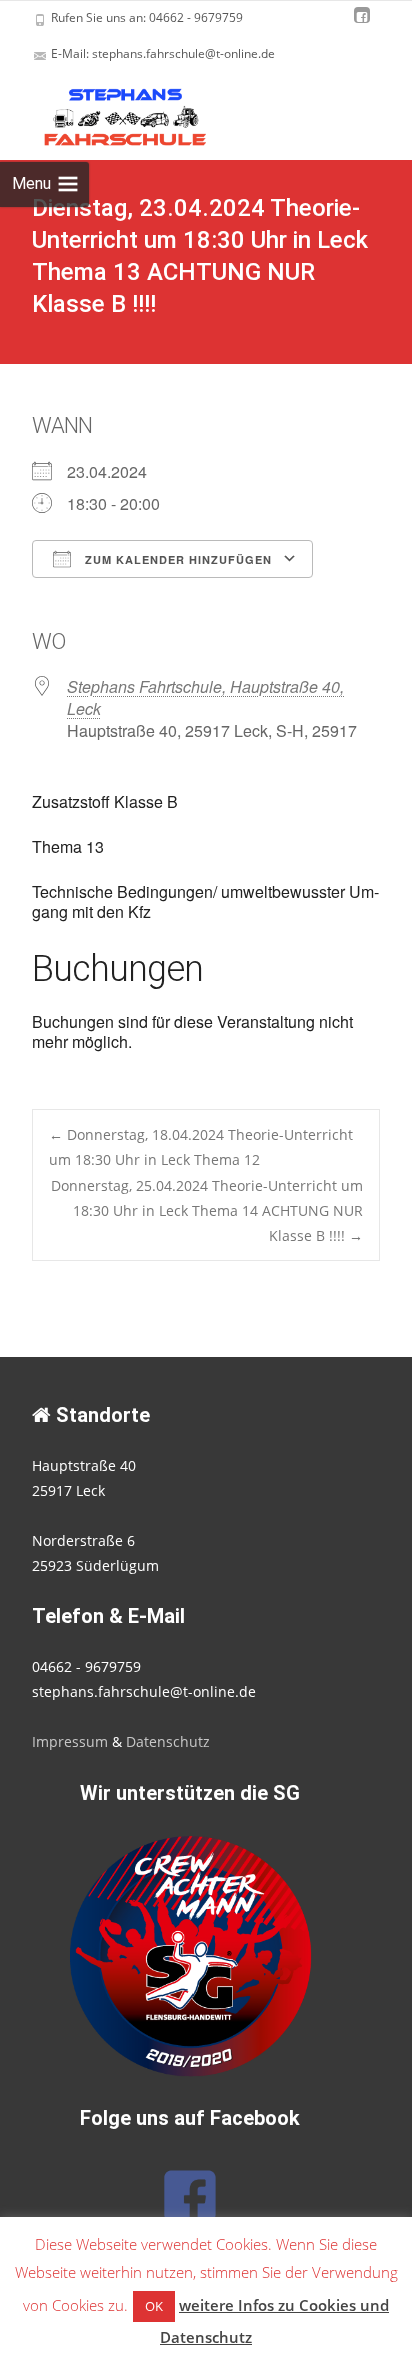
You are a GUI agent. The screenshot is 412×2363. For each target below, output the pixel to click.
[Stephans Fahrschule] (108, 112)
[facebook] (362, 24)
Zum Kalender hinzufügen (176, 559)
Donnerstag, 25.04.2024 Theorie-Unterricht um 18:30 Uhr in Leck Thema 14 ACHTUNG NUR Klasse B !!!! (207, 1210)
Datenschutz (168, 1741)
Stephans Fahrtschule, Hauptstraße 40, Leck (205, 697)
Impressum (70, 1741)
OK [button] (154, 2306)
